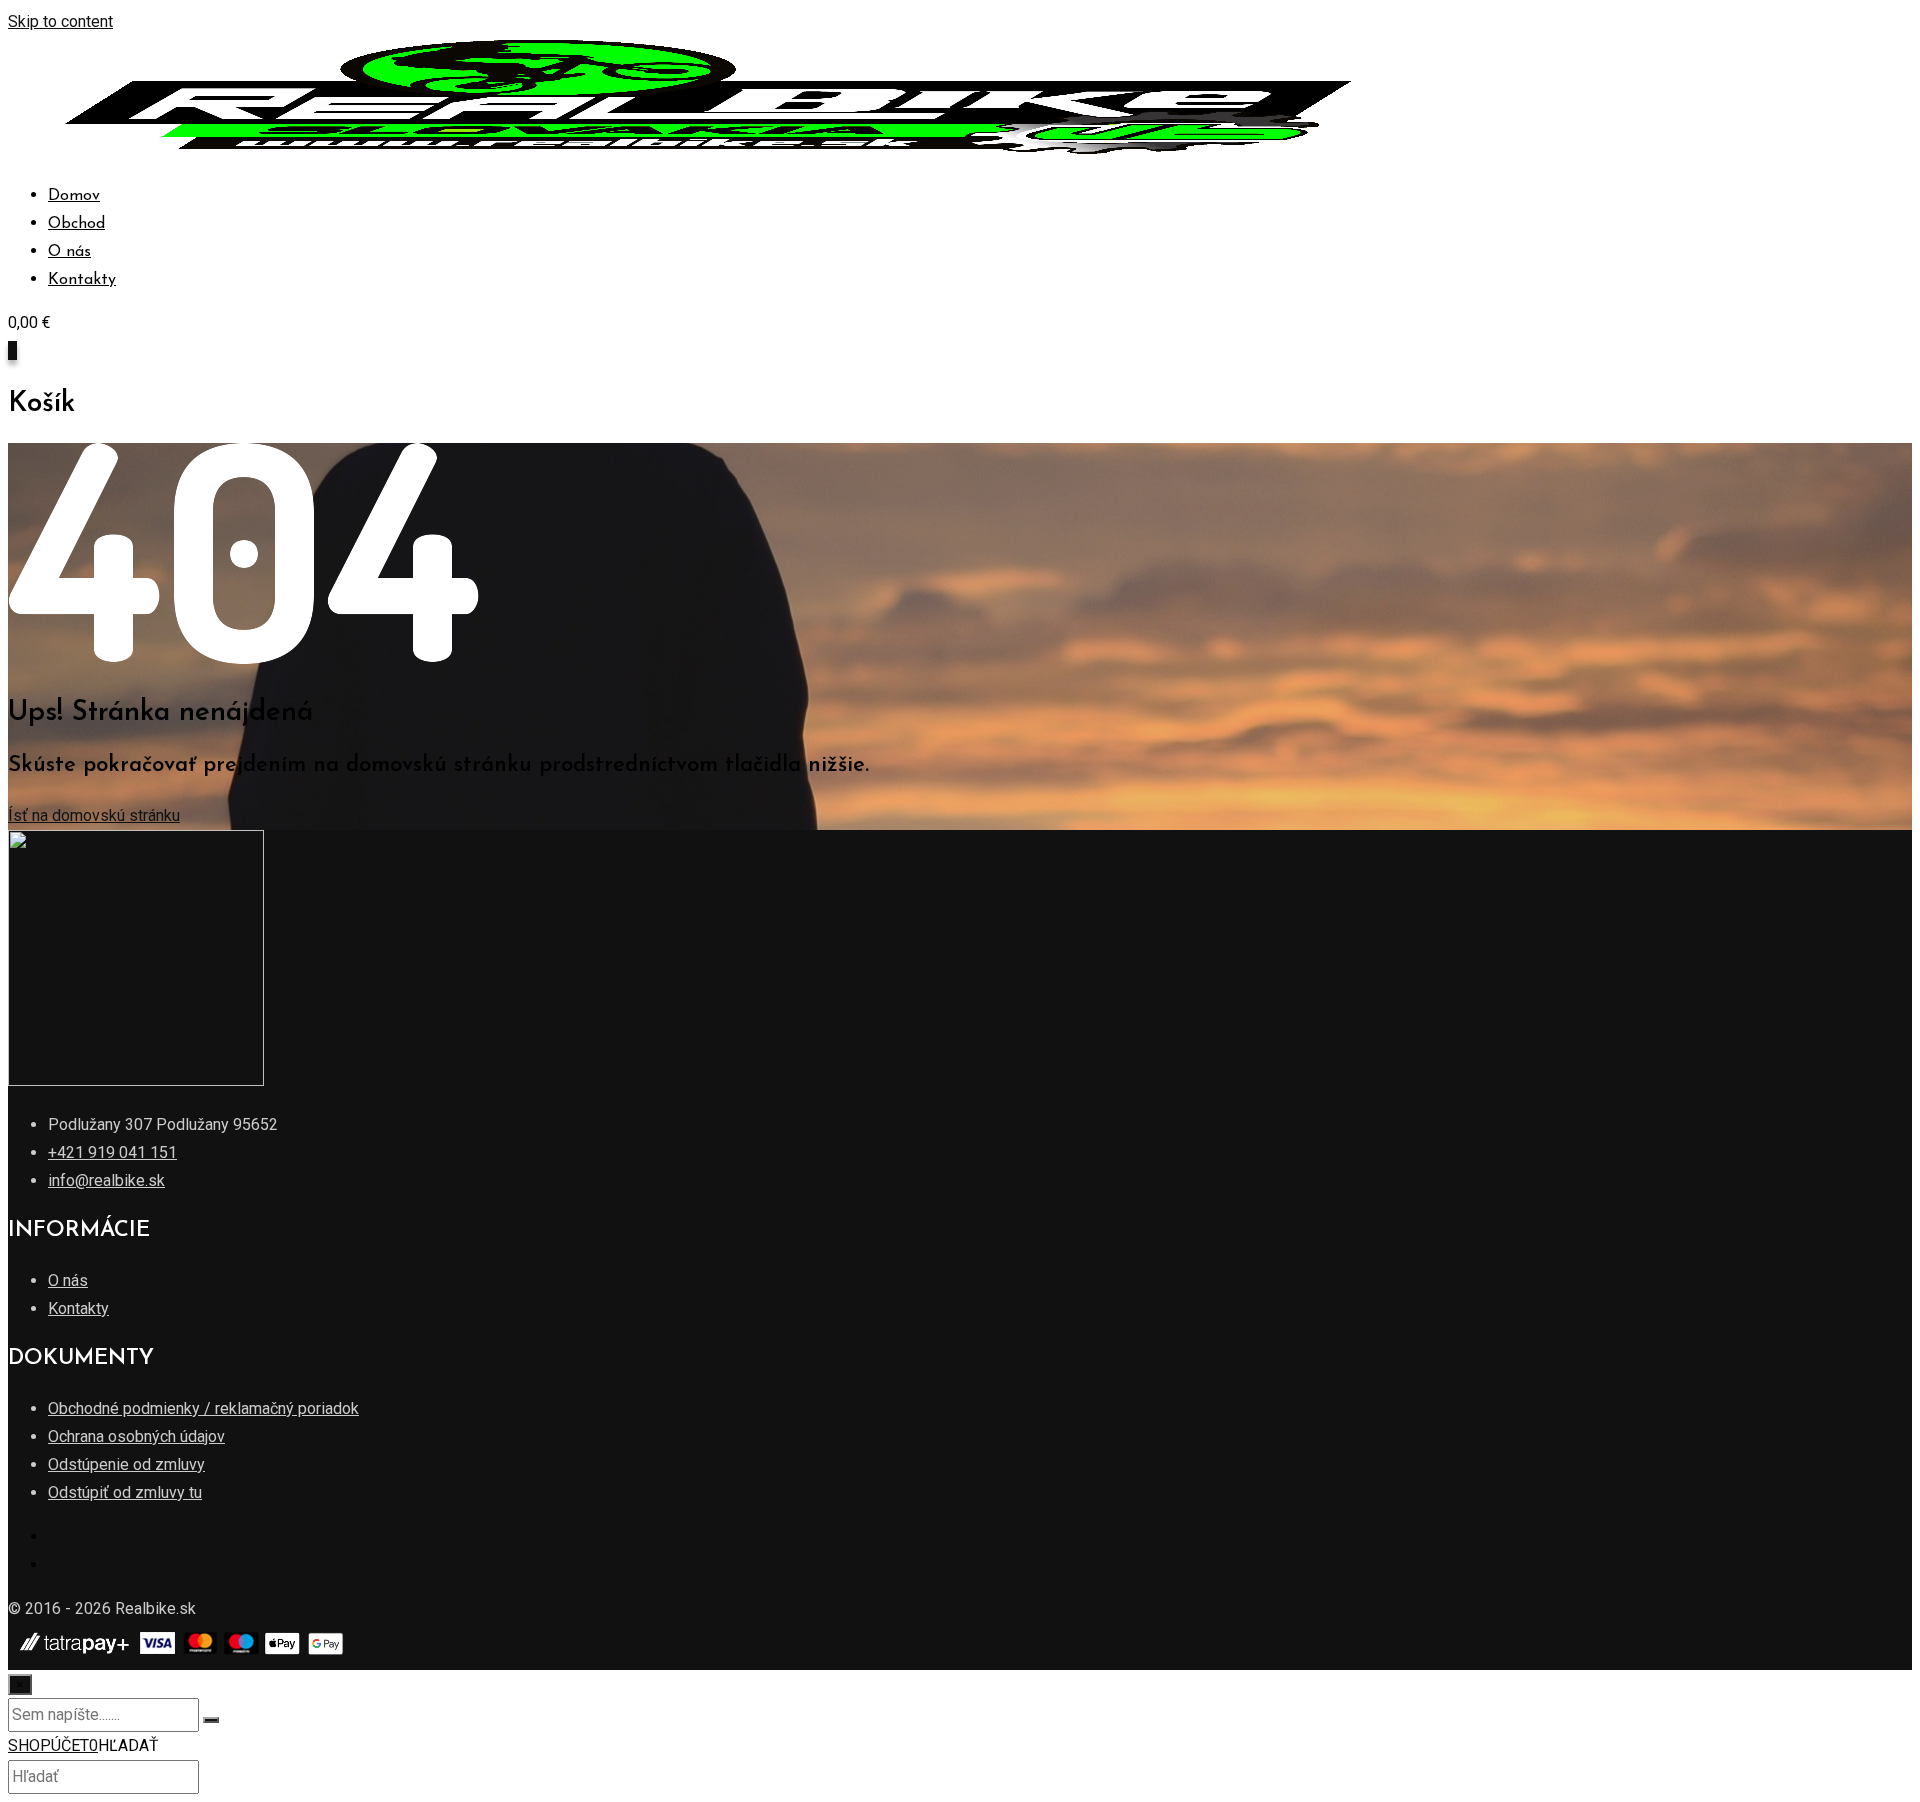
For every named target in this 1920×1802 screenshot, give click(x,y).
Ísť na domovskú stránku (94, 815)
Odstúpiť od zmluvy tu (125, 1492)
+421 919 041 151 (112, 1152)
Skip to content (60, 21)
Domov (74, 196)
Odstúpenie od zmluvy (126, 1464)
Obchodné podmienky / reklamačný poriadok (203, 1408)
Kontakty (82, 280)
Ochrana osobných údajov (136, 1436)
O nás (69, 252)
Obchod (76, 224)
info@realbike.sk (106, 1180)
